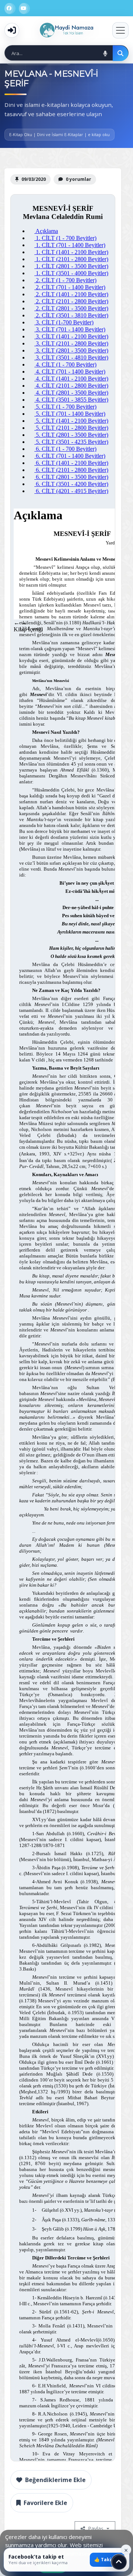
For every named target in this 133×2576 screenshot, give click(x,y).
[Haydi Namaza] (66, 30)
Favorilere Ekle (45, 2503)
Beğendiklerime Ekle (55, 2480)
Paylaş (96, 2528)
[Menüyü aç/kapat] (120, 30)
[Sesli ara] (105, 53)
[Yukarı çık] (119, 2562)
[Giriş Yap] (12, 30)
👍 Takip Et (107, 2560)
